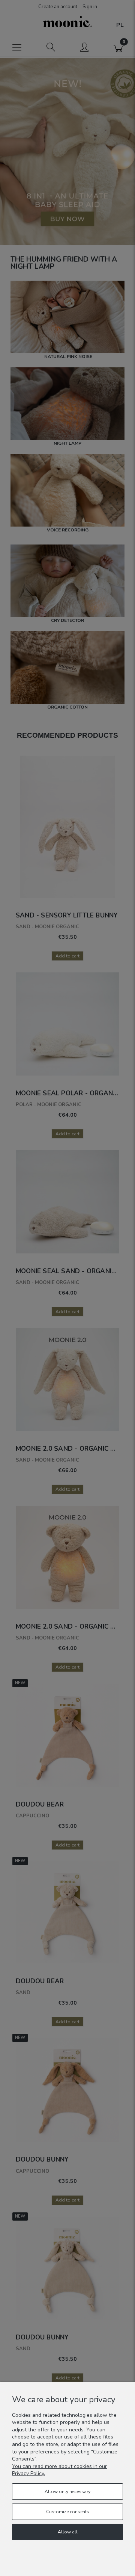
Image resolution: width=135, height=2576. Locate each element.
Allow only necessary (67, 2492)
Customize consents (68, 2512)
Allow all (68, 2532)
